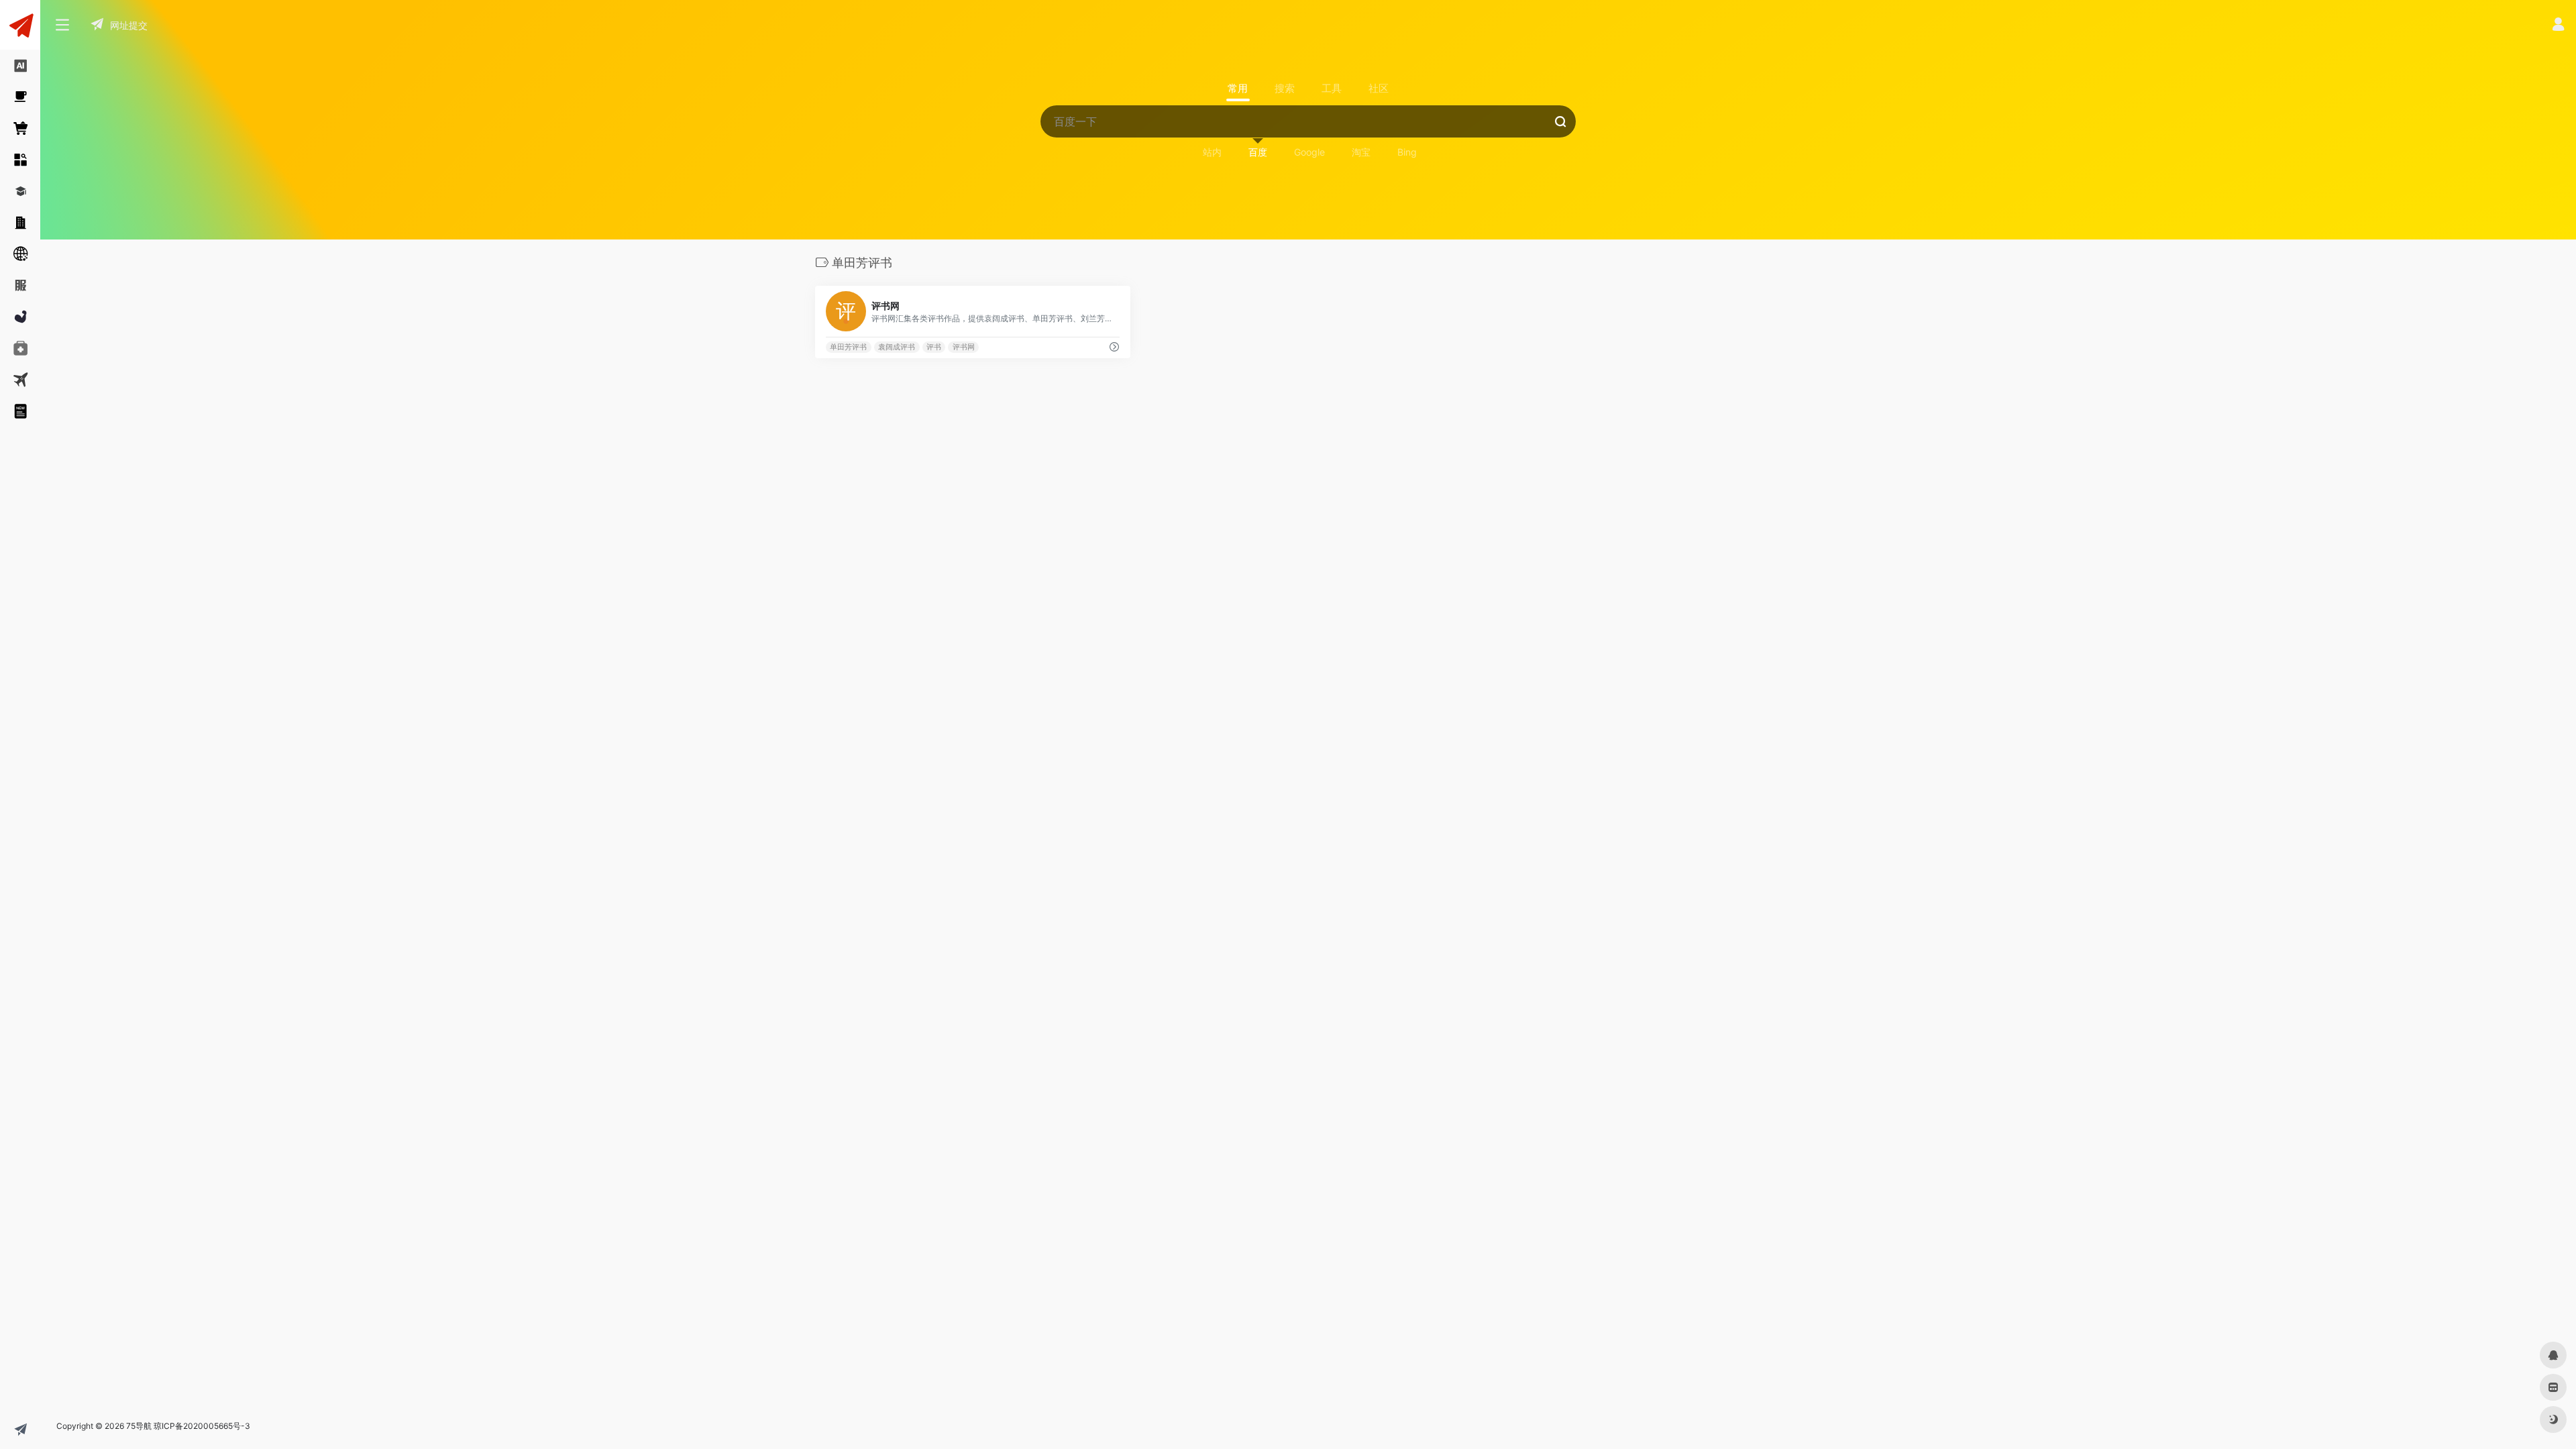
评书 (934, 347)
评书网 (964, 347)
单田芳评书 (848, 347)
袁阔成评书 (897, 347)
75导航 (139, 1426)
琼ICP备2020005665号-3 (202, 1426)
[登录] (2558, 26)
